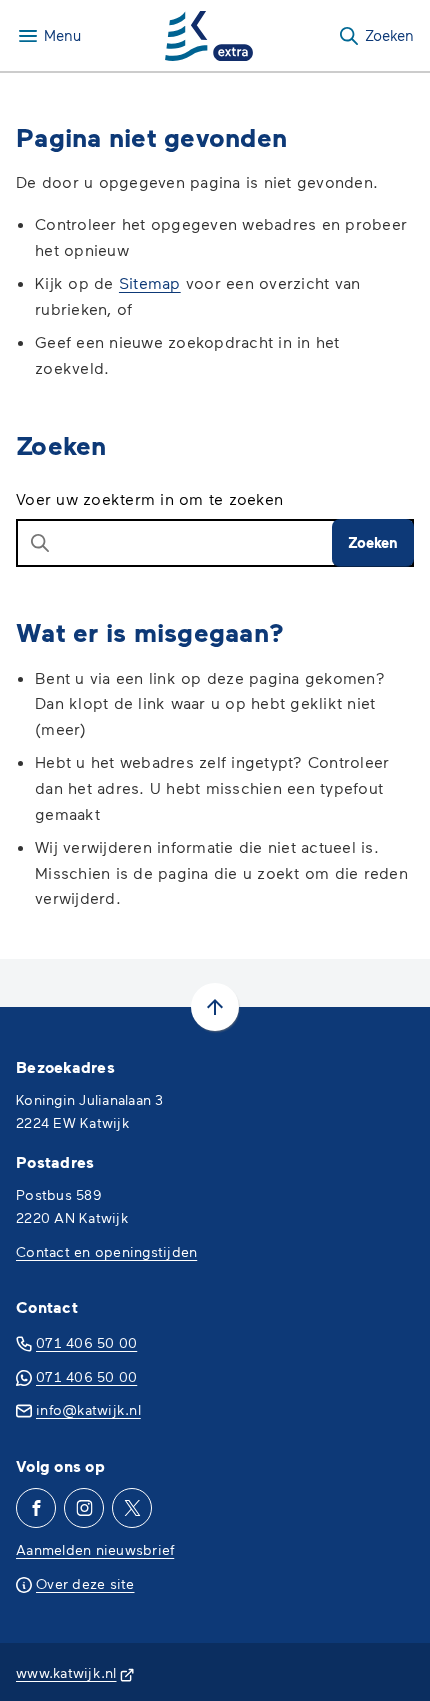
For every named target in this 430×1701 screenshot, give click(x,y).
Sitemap (150, 282)
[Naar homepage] (209, 36)
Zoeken (373, 542)
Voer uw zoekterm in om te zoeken (149, 498)
